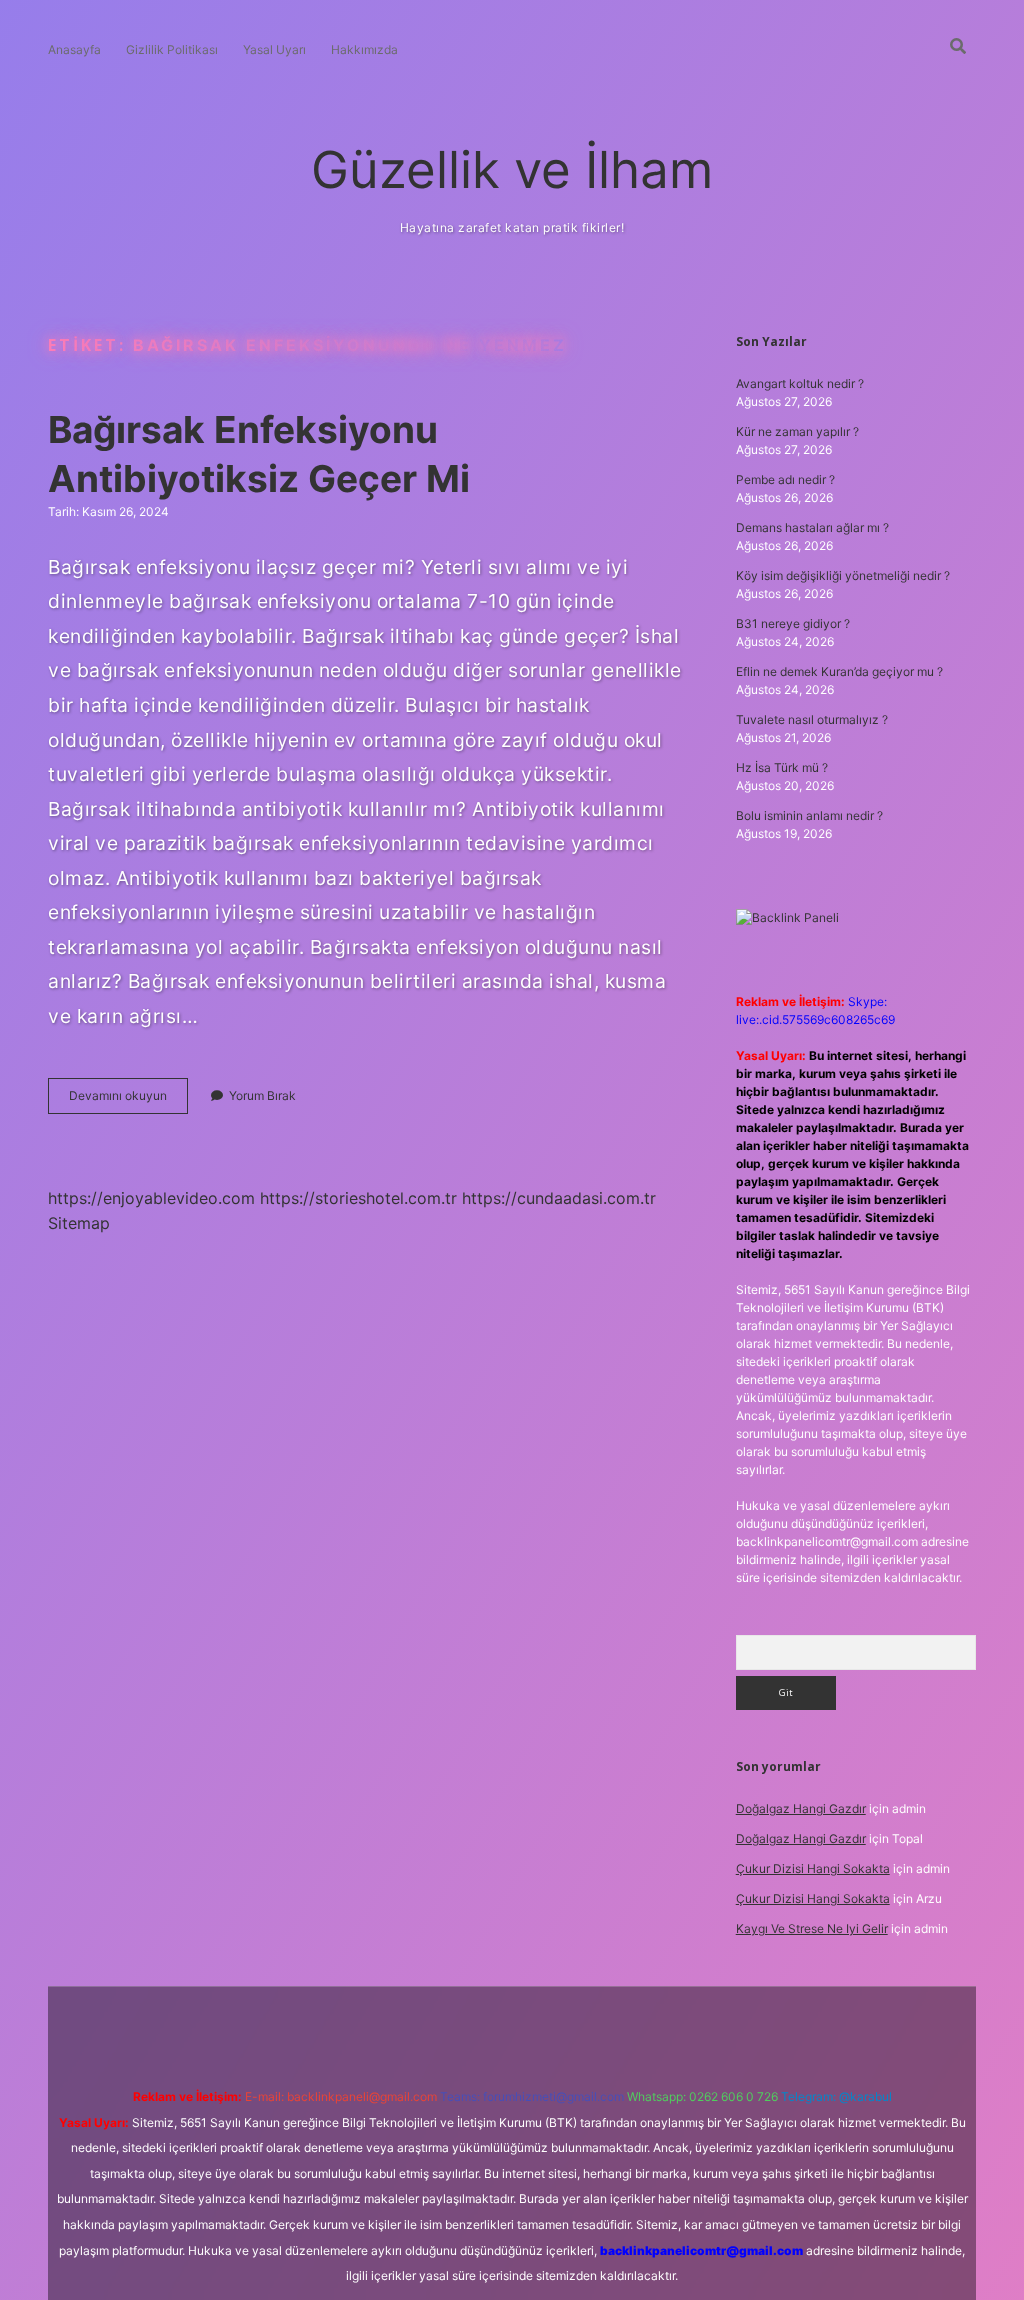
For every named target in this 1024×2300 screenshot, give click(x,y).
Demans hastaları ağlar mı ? (812, 527)
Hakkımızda (364, 49)
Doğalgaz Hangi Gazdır (801, 1808)
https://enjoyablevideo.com (151, 1198)
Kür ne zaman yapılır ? (797, 431)
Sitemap (79, 1223)
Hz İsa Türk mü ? (782, 767)
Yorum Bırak (262, 1095)
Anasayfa (74, 49)
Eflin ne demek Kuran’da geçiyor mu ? (839, 671)
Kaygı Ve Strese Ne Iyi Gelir (812, 1928)
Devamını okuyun (128, 1100)
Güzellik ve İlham (512, 169)
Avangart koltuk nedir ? (800, 383)
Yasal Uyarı (274, 49)
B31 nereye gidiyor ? (793, 623)
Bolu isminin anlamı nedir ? (809, 815)
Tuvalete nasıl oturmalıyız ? (812, 719)
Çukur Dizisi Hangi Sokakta (813, 1868)
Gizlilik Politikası (172, 49)
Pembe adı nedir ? (785, 479)
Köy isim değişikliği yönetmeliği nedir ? (843, 575)
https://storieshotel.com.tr (358, 1198)
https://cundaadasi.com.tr (559, 1198)
